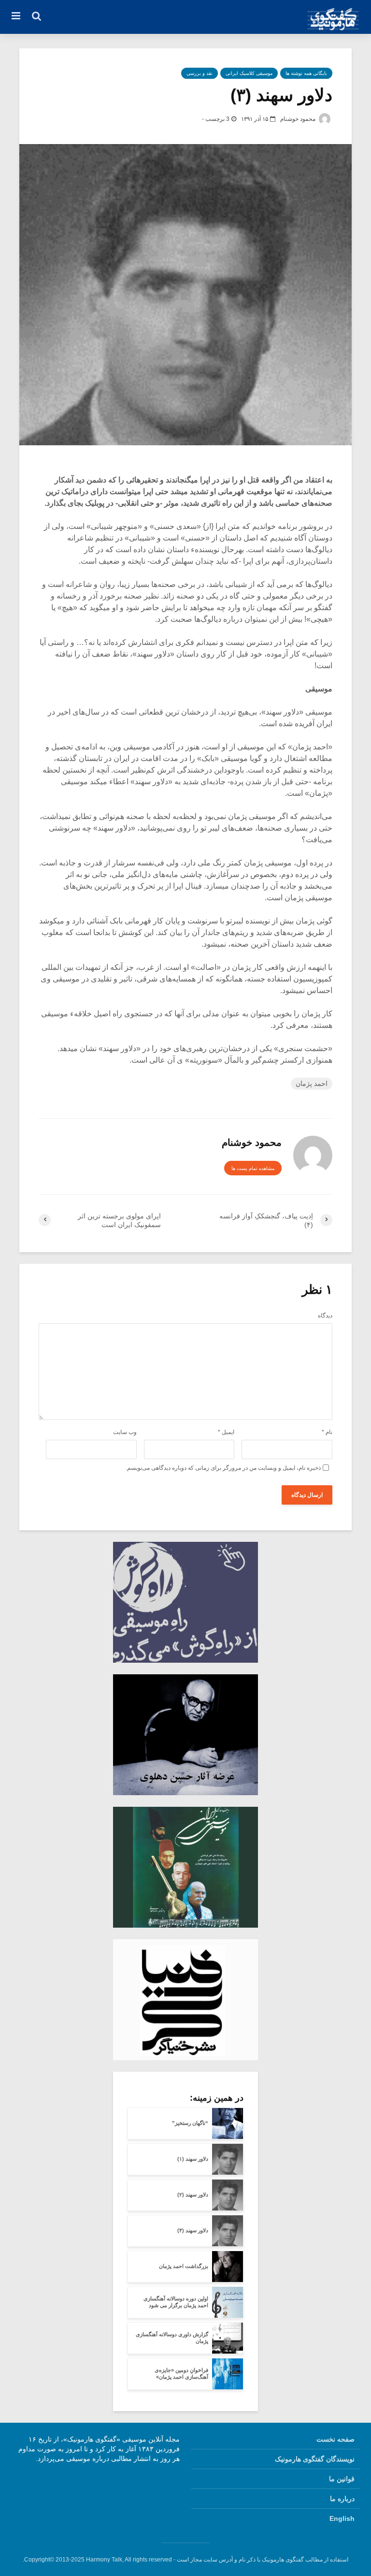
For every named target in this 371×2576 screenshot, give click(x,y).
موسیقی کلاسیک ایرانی (249, 73)
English (342, 2518)
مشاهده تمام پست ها (253, 1168)
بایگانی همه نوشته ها (306, 73)
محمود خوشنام (299, 119)
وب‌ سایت (125, 1432)
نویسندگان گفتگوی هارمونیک (315, 2459)
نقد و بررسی (200, 73)
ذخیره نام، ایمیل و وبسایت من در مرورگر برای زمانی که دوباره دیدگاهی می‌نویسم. (223, 1468)
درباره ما (342, 2499)
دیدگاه (325, 1316)
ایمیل (226, 1432)
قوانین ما (342, 2479)
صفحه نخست (335, 2439)
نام (327, 1432)
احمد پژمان (312, 1083)
